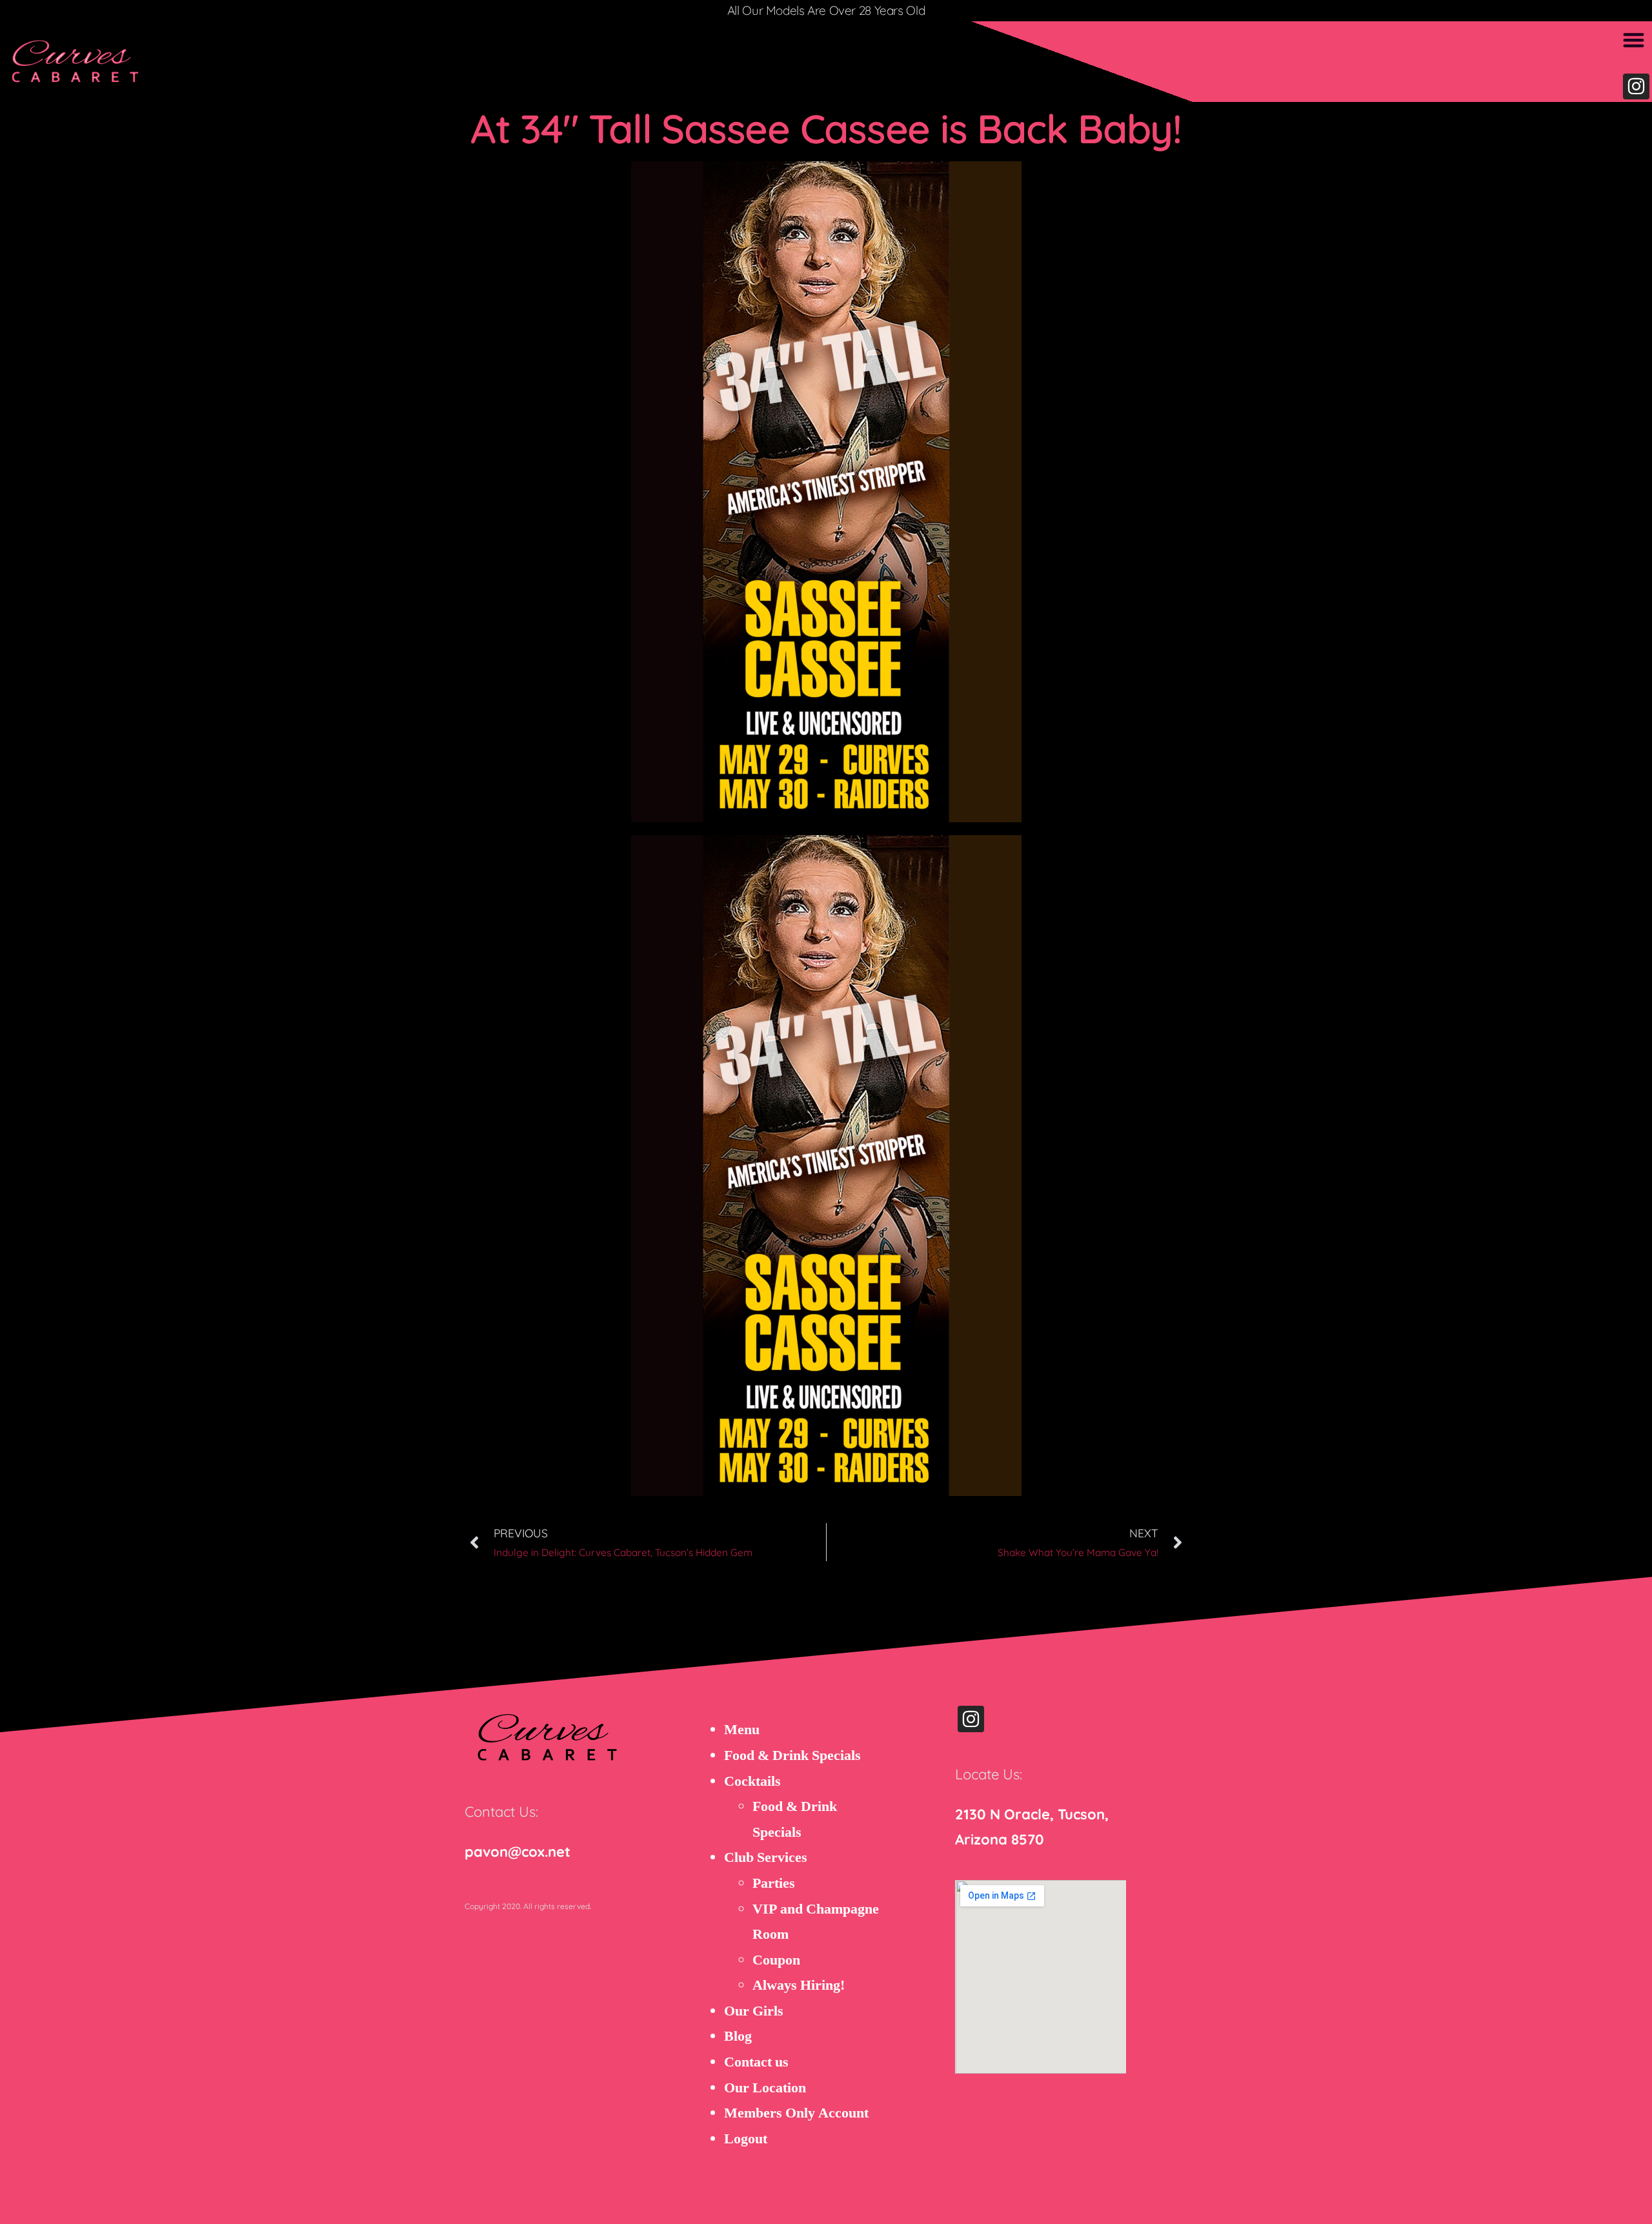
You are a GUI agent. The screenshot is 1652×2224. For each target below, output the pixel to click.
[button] (1634, 40)
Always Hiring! (799, 1985)
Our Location (765, 2088)
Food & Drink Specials (792, 1755)
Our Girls (754, 2011)
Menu (742, 1730)
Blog (738, 2036)
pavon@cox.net (518, 1852)
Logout (746, 2139)
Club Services (766, 1857)
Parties (774, 1883)
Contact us (756, 2062)
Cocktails (752, 1781)
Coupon (776, 1960)
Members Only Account (796, 2113)
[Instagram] (1636, 87)
